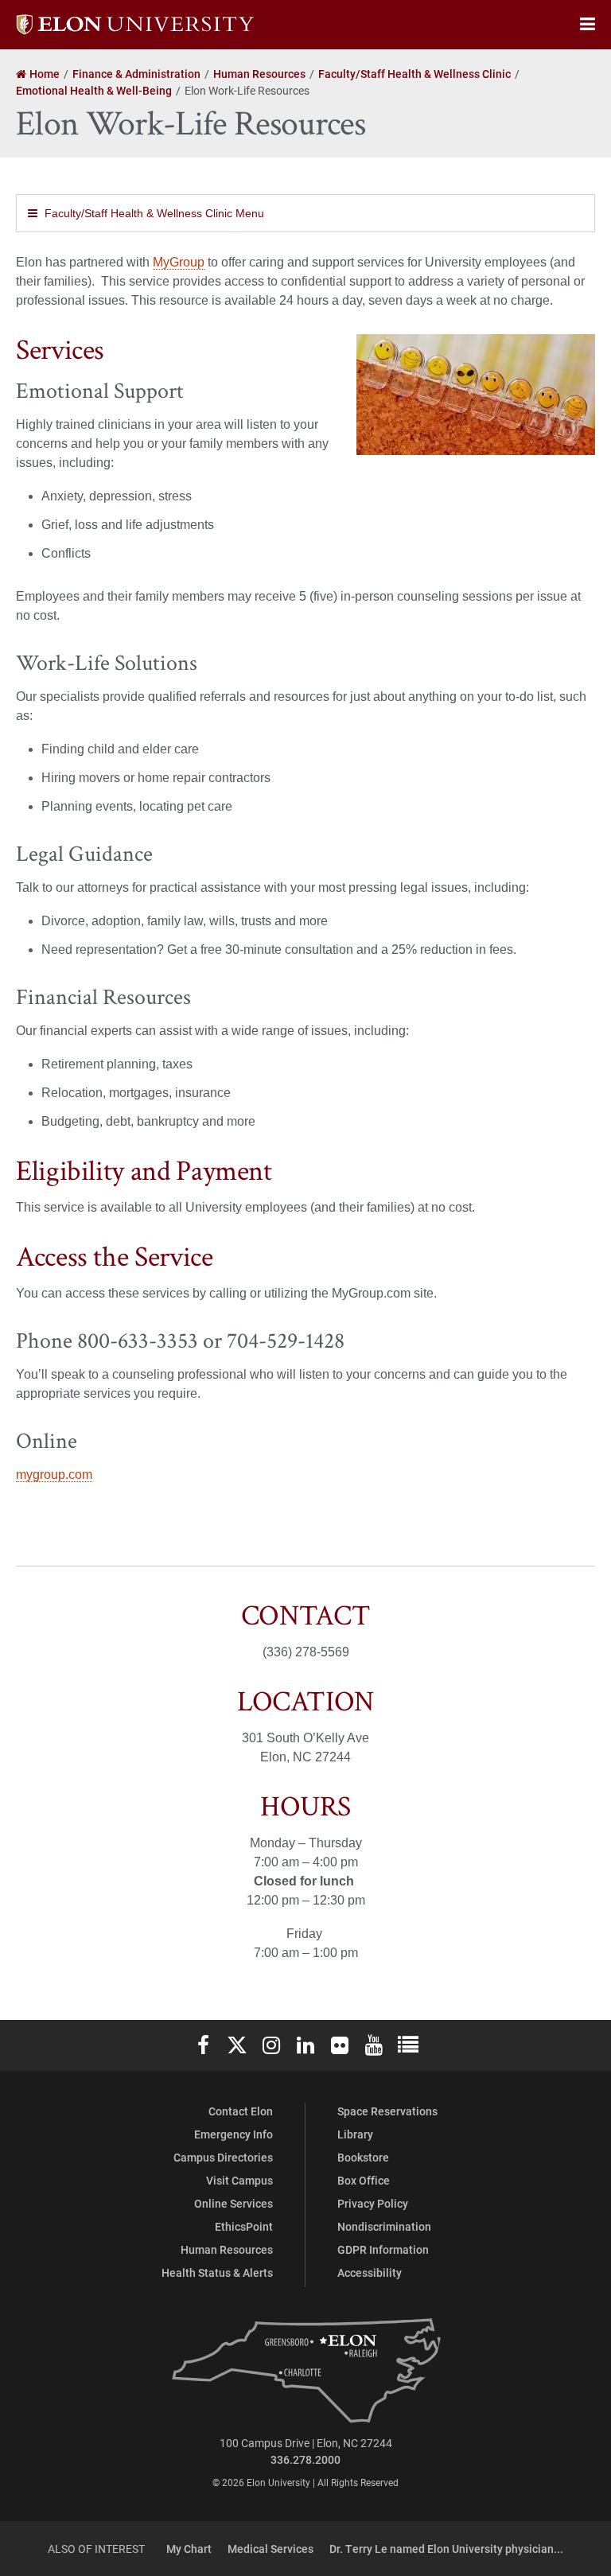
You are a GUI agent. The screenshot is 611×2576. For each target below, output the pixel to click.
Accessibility (370, 2272)
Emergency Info (234, 2134)
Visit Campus (239, 2180)
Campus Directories (223, 2157)
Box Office (364, 2180)
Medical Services (270, 2549)
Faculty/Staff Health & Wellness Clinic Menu (154, 213)
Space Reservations (387, 2111)
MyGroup (179, 262)
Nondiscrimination (384, 2226)
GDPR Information (383, 2249)
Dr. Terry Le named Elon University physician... (446, 2549)
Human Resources (227, 2249)
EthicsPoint (244, 2226)
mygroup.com (54, 1475)
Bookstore (363, 2157)
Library (355, 2134)
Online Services (234, 2203)
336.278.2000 (305, 2459)
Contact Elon (241, 2111)
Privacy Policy (373, 2203)
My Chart (189, 2549)
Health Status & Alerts (217, 2272)
